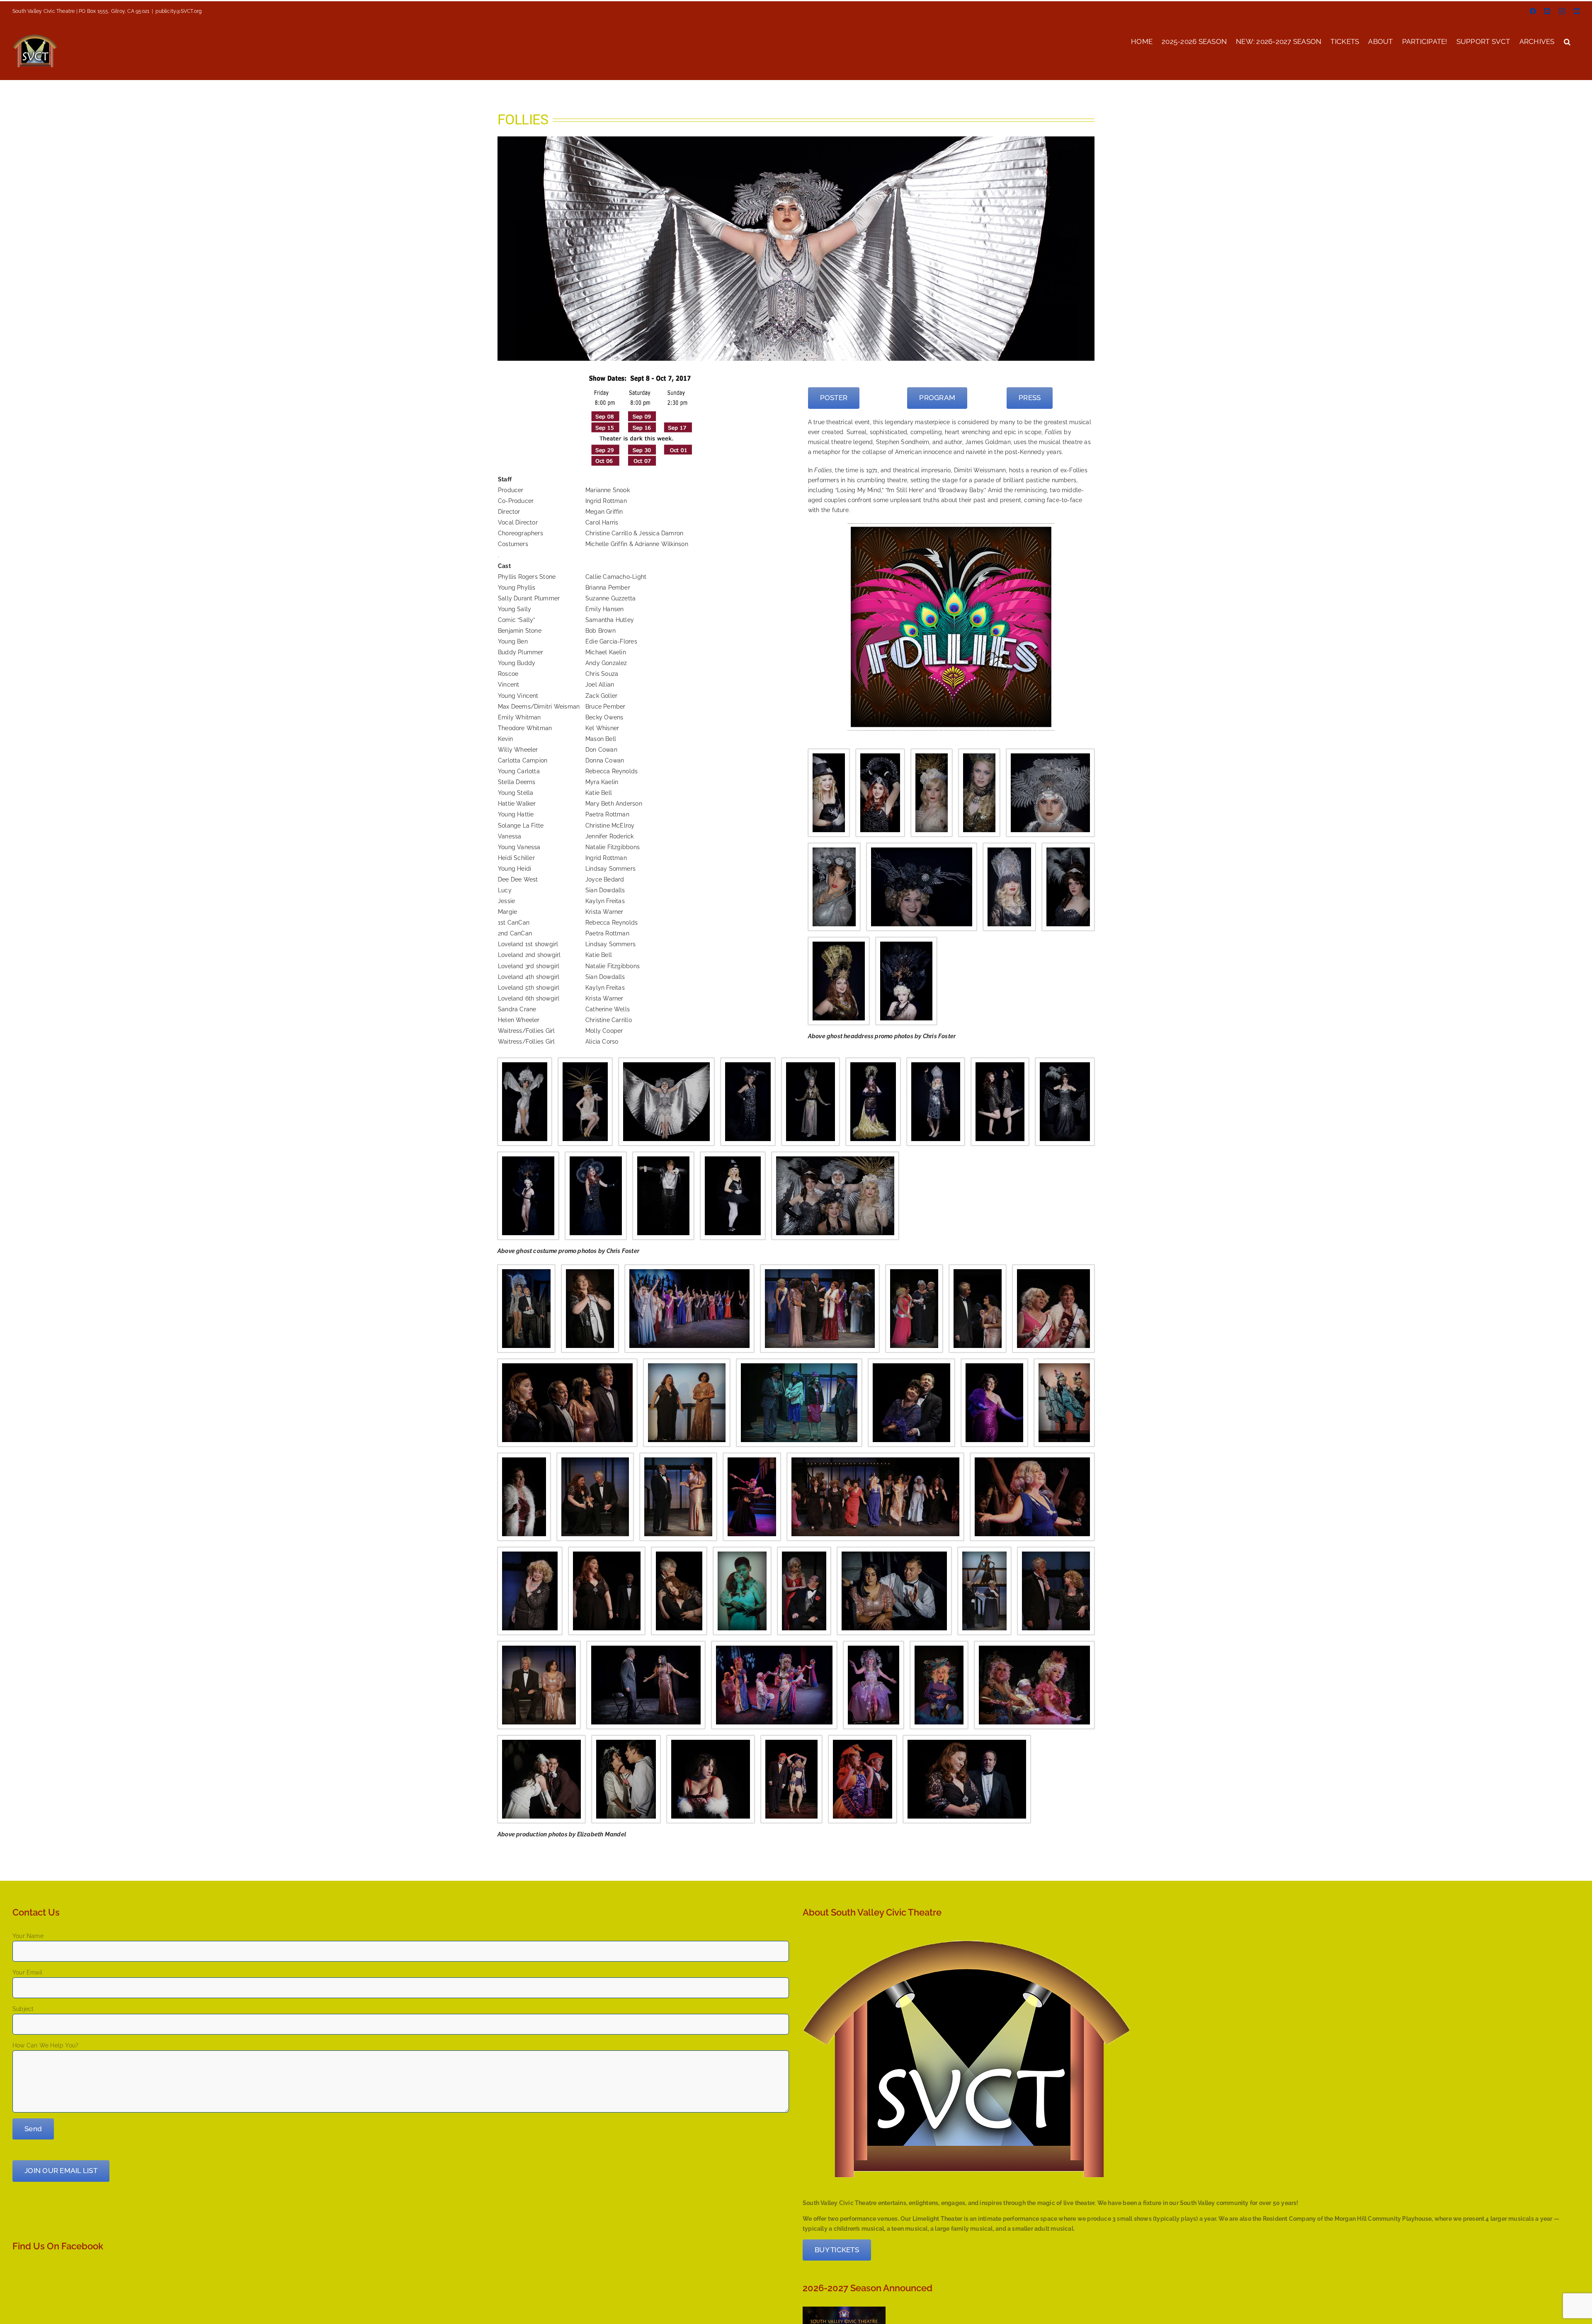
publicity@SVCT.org (178, 11)
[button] (1567, 41)
